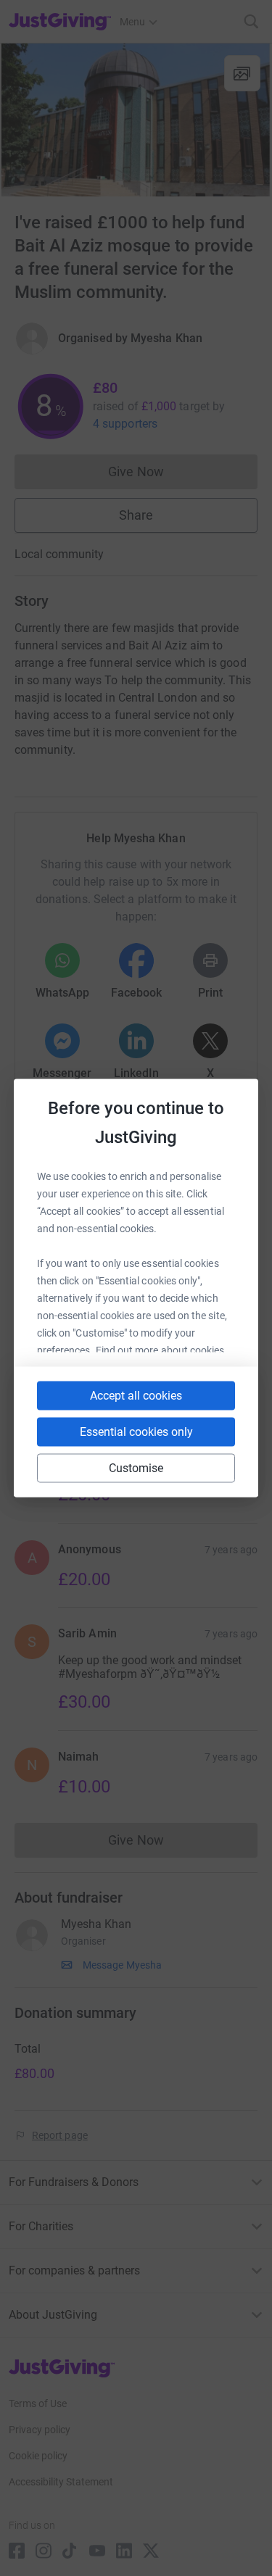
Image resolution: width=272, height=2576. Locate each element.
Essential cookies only (136, 1432)
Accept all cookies (136, 1396)
